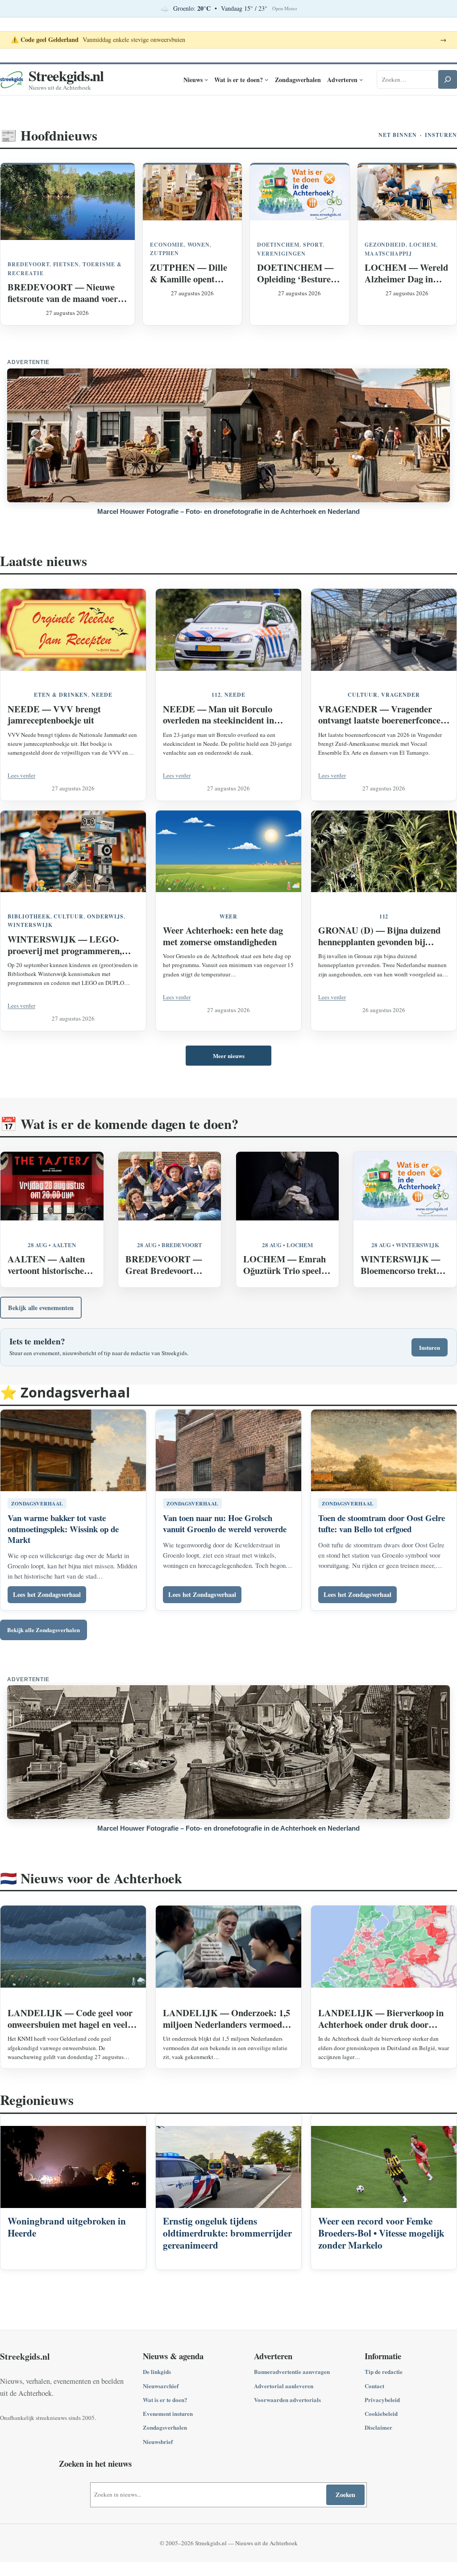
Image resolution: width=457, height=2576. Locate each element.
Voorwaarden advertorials (287, 2400)
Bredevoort (29, 264)
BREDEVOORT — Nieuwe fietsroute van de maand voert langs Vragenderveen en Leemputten (64, 293)
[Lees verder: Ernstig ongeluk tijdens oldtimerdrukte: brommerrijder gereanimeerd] (228, 2192)
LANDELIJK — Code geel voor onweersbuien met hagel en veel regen (70, 2019)
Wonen (199, 245)
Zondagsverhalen (165, 2427)
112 (216, 695)
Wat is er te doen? (165, 2400)
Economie (167, 245)
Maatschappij (388, 254)
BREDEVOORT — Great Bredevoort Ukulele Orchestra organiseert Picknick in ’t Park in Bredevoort (165, 1265)
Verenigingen (281, 254)
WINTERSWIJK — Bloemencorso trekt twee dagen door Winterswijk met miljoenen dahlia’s (400, 1265)
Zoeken (345, 2495)
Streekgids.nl (66, 75)
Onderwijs (105, 916)
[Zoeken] (448, 79)
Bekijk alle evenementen (41, 1308)
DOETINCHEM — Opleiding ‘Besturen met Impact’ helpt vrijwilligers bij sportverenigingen (296, 273)
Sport (313, 245)
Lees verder (21, 775)
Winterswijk (30, 925)
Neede (102, 695)
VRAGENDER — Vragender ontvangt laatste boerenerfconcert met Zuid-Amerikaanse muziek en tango (383, 715)
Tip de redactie (384, 2371)
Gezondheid (385, 245)
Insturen (441, 135)
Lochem (423, 245)
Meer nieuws (229, 1056)
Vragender (401, 695)
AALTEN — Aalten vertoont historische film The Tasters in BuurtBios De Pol (46, 1265)
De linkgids (157, 2371)
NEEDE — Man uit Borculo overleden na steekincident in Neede (218, 715)
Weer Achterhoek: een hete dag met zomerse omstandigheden (223, 936)
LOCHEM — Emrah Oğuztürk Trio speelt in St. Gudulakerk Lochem (285, 1265)
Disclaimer (378, 2427)
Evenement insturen (168, 2413)
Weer (229, 916)
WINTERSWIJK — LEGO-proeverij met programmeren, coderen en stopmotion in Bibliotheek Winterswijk (65, 945)
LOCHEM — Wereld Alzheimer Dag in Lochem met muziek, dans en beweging (406, 273)
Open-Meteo (285, 8)
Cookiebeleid (381, 2413)
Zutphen (164, 253)
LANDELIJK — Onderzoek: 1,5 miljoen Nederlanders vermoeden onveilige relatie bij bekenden (227, 2019)
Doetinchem (278, 245)
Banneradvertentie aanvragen (292, 2371)
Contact (374, 2386)
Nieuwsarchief (161, 2386)
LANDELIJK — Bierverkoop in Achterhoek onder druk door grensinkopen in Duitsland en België (381, 2019)
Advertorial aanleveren (284, 2386)
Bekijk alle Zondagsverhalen (44, 1630)
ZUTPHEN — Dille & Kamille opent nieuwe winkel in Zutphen (189, 273)
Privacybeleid (382, 2400)
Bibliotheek (29, 916)
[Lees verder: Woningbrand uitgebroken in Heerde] (73, 2192)
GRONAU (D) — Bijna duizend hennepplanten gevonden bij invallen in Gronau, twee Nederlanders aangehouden (379, 936)
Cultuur (363, 695)
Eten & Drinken (61, 695)
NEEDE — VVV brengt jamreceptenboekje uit (54, 715)
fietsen (66, 264)
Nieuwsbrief (158, 2442)
